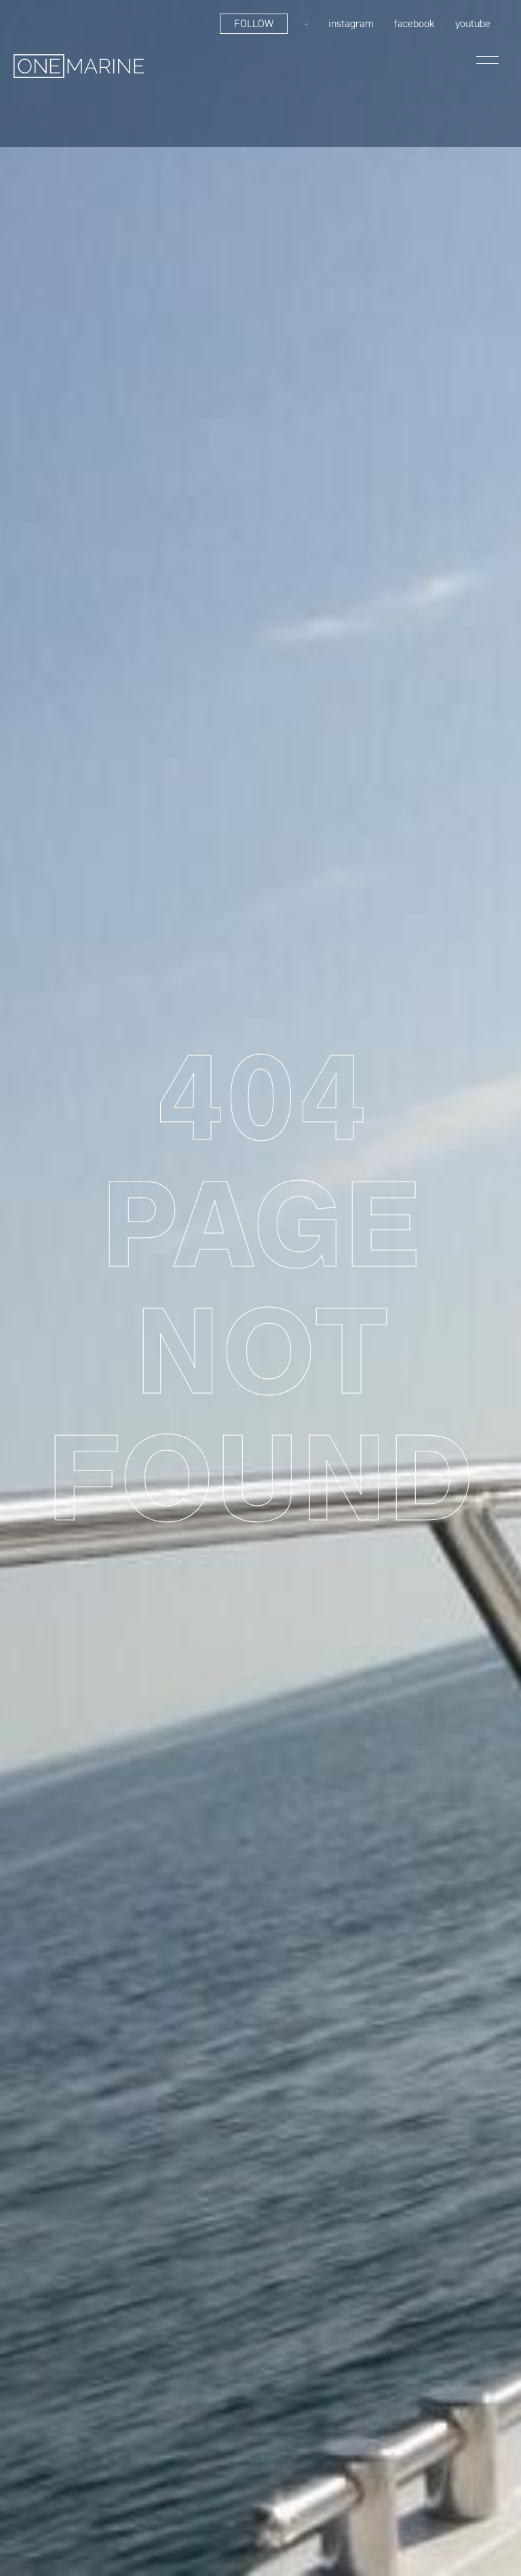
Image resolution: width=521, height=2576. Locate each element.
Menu (487, 60)
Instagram (351, 23)
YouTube (473, 23)
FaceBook (414, 23)
